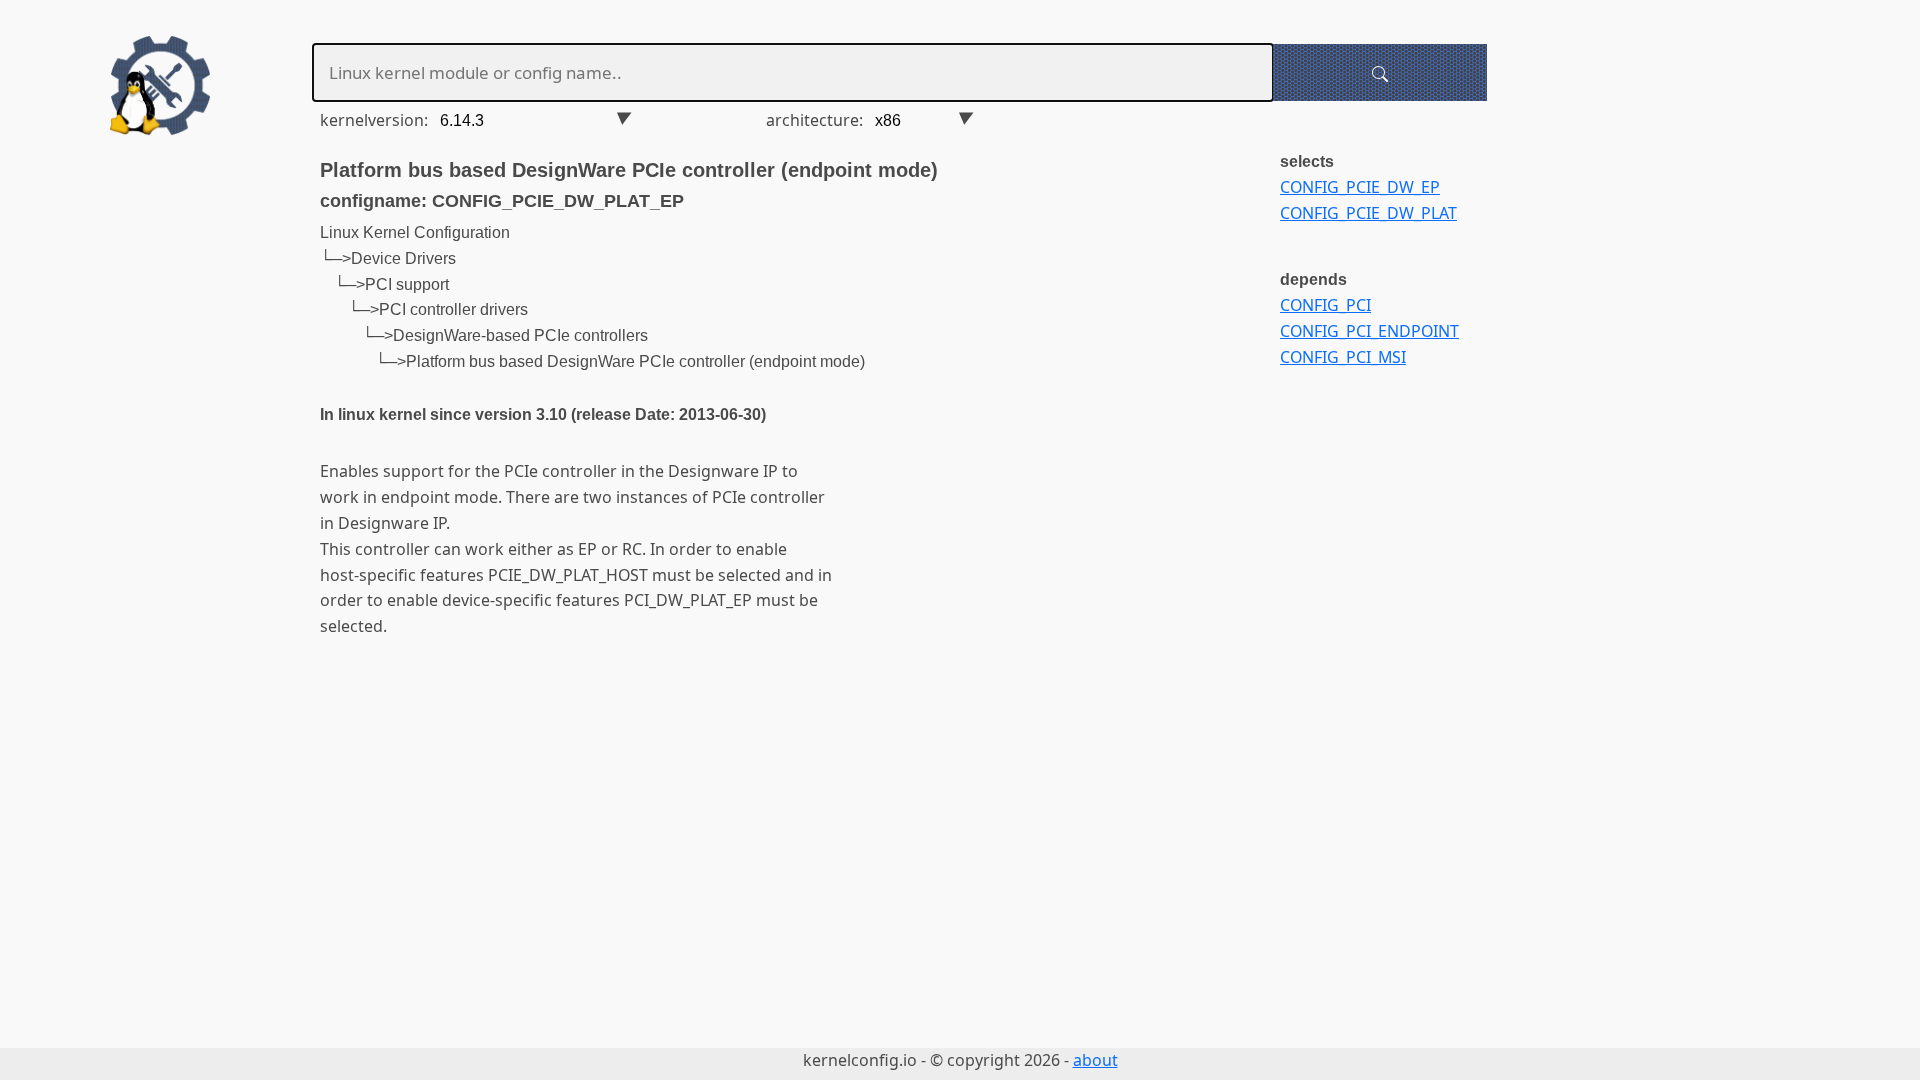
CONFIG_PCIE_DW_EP (1360, 187)
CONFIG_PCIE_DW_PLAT (1368, 213)
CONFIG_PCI (1325, 305)
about (1095, 1060)
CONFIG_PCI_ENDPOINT (1369, 331)
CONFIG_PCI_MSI (1343, 357)
